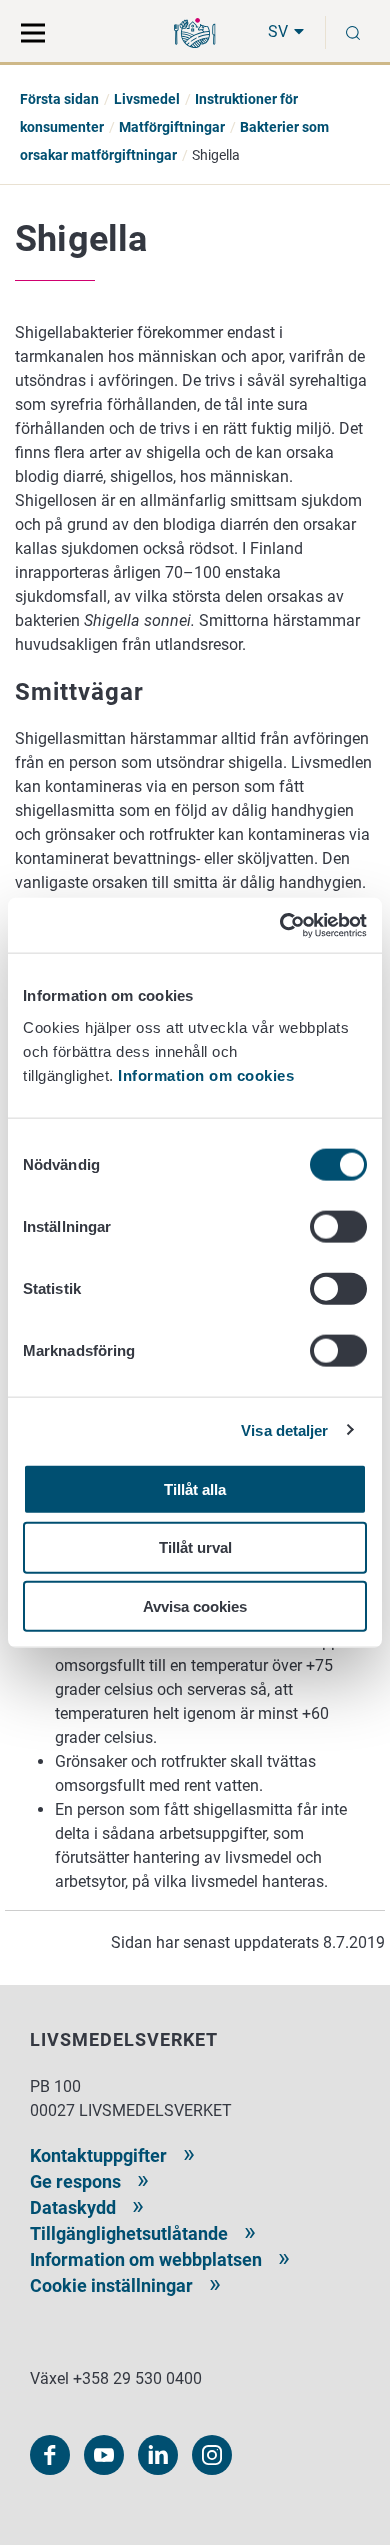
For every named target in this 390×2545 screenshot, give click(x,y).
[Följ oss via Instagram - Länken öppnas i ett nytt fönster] (212, 2455)
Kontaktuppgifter (98, 2155)
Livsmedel (147, 99)
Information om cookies (206, 1074)
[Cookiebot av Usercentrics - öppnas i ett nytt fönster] (280, 925)
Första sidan (59, 99)
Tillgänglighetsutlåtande (129, 2233)
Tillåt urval (195, 1547)
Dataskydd (73, 2207)
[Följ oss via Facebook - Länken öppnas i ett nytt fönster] (50, 2455)
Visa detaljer (284, 1430)
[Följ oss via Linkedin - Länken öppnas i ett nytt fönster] (158, 2455)
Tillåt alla (195, 1488)
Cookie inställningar (111, 2285)
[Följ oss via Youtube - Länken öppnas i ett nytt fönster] (104, 2455)
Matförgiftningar (172, 127)
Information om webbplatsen (146, 2259)
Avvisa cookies (195, 1606)
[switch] (338, 1226)
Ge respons (75, 2181)
